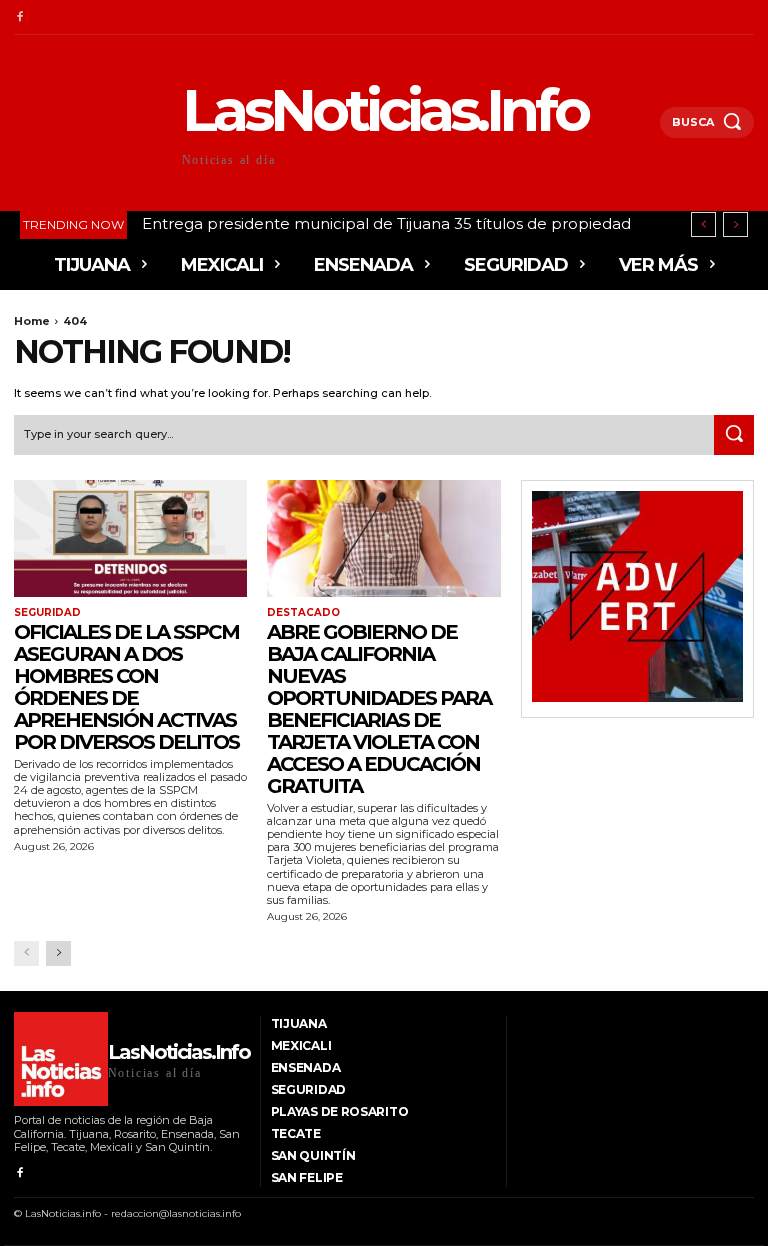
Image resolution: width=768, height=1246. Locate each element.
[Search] (734, 435)
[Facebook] (19, 17)
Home (32, 321)
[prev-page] (26, 953)
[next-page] (58, 953)
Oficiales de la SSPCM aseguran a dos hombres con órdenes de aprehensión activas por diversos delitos (126, 687)
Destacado (303, 613)
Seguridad (47, 613)
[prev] (703, 224)
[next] (735, 224)
